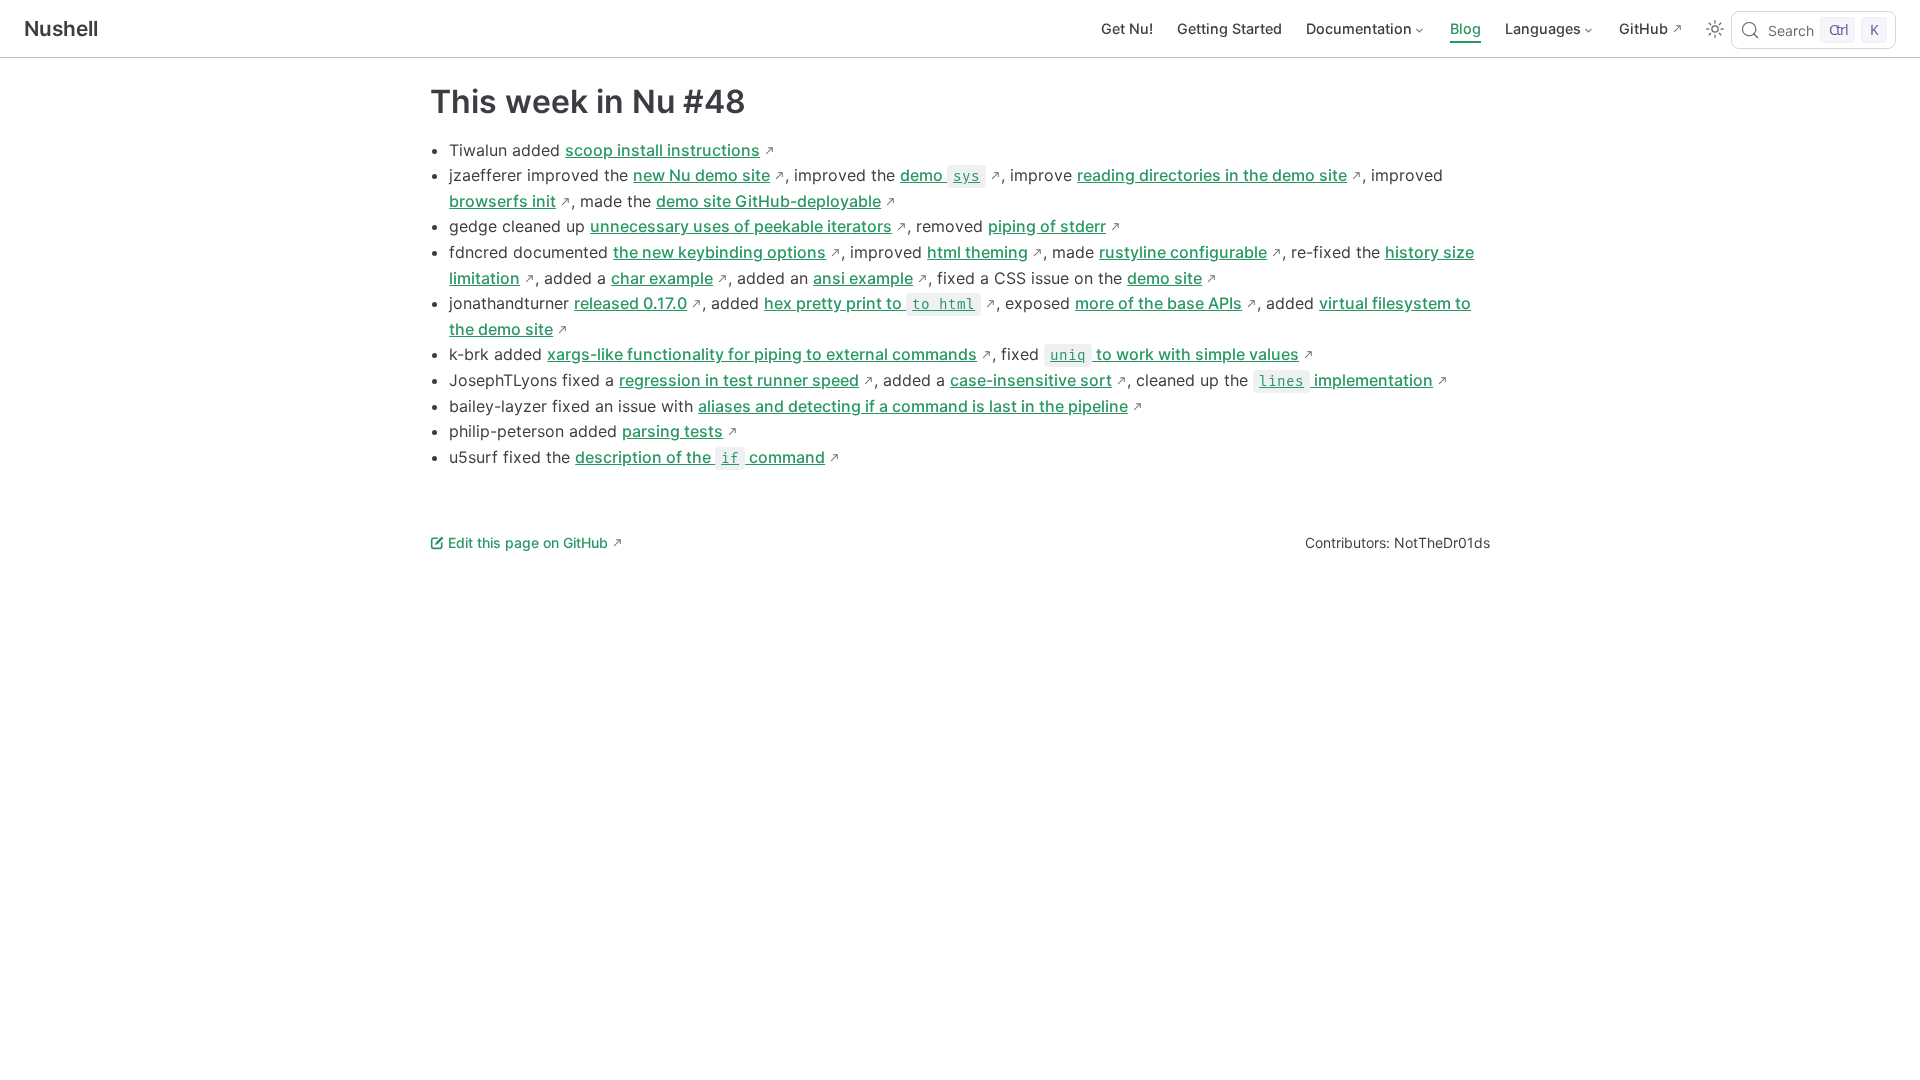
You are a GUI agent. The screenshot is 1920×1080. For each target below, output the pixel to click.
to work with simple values (1174, 354)
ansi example (863, 278)
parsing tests (672, 431)
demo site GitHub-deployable (768, 201)
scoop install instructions (662, 150)
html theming (977, 252)
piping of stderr (1047, 226)
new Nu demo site (701, 175)
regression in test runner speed (739, 380)
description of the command (700, 457)
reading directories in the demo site (1212, 175)
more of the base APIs (1158, 303)
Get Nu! (1127, 28)
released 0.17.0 (630, 303)
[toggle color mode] (1715, 29)
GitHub (1643, 28)
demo (940, 175)
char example (662, 278)
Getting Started (1229, 28)
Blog (1465, 28)
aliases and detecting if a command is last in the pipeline (913, 406)
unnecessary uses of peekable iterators (741, 226)
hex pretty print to (869, 303)
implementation (1346, 380)
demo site (1164, 278)
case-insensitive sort (1031, 380)
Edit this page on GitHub (528, 542)
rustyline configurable (1183, 252)
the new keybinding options (719, 252)
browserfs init (502, 201)
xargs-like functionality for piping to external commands (762, 354)
